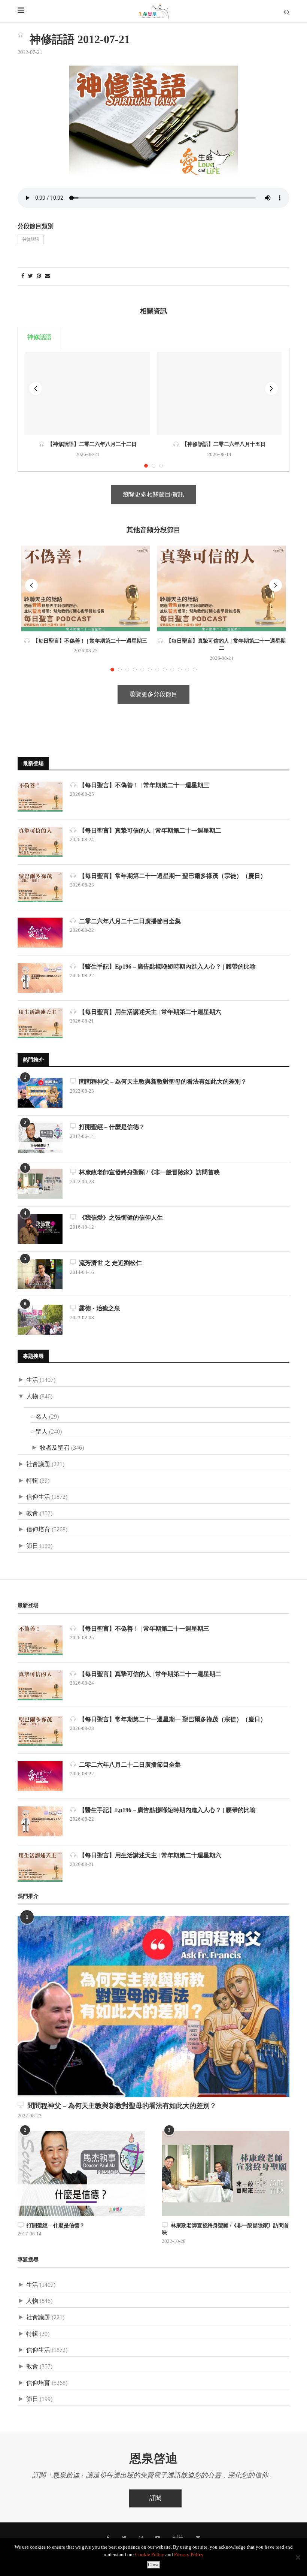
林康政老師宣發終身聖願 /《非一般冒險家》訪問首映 (148, 1173)
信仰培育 (38, 1530)
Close (154, 2565)
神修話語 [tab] (39, 337)
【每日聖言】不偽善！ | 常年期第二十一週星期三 (89, 641)
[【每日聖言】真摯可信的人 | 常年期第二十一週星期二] (221, 588)
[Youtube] (158, 2538)
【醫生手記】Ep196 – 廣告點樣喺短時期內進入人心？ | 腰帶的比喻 (166, 967)
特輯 (32, 1481)
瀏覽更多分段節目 (153, 694)
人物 (32, 1397)
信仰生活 (38, 1497)
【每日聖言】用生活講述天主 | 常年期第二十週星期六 (149, 1012)
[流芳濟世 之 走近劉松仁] (40, 1274)
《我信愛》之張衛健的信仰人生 (119, 1218)
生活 (32, 1380)
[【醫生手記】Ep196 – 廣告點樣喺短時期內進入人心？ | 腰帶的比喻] (40, 978)
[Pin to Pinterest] (39, 276)
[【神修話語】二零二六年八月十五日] (219, 393)
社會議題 (38, 1464)
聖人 (42, 1432)
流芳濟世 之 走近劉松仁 (109, 1263)
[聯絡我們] (198, 2538)
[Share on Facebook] (23, 276)
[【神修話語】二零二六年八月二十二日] (88, 393)
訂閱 (155, 2498)
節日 (32, 1546)
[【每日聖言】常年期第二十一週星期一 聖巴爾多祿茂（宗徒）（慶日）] (40, 887)
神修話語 (31, 239)
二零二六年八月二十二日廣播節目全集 (128, 922)
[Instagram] (141, 2538)
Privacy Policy (189, 2555)
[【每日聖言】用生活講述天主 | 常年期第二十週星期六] (40, 1023)
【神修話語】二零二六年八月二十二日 (91, 444)
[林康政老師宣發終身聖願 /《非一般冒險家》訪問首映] (40, 1184)
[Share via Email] (48, 276)
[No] (298, 2557)
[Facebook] (108, 2538)
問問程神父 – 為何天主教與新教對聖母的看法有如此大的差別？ (161, 1082)
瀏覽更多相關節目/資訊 (153, 495)
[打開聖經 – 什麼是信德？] (40, 1138)
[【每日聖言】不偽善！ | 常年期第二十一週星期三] (86, 588)
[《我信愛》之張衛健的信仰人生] (40, 1229)
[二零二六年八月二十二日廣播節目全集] (40, 933)
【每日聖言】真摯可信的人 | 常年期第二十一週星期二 (149, 831)
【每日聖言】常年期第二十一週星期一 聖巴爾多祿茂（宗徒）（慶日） (171, 876)
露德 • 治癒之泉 (98, 1309)
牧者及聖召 (55, 1448)
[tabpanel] (153, 410)
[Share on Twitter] (31, 276)
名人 (42, 1417)
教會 (32, 1514)
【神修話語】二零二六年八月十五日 (222, 444)
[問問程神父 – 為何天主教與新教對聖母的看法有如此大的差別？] (40, 1093)
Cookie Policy (150, 2555)
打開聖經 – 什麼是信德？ (110, 1127)
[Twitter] (124, 2538)
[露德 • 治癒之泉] (40, 1320)
